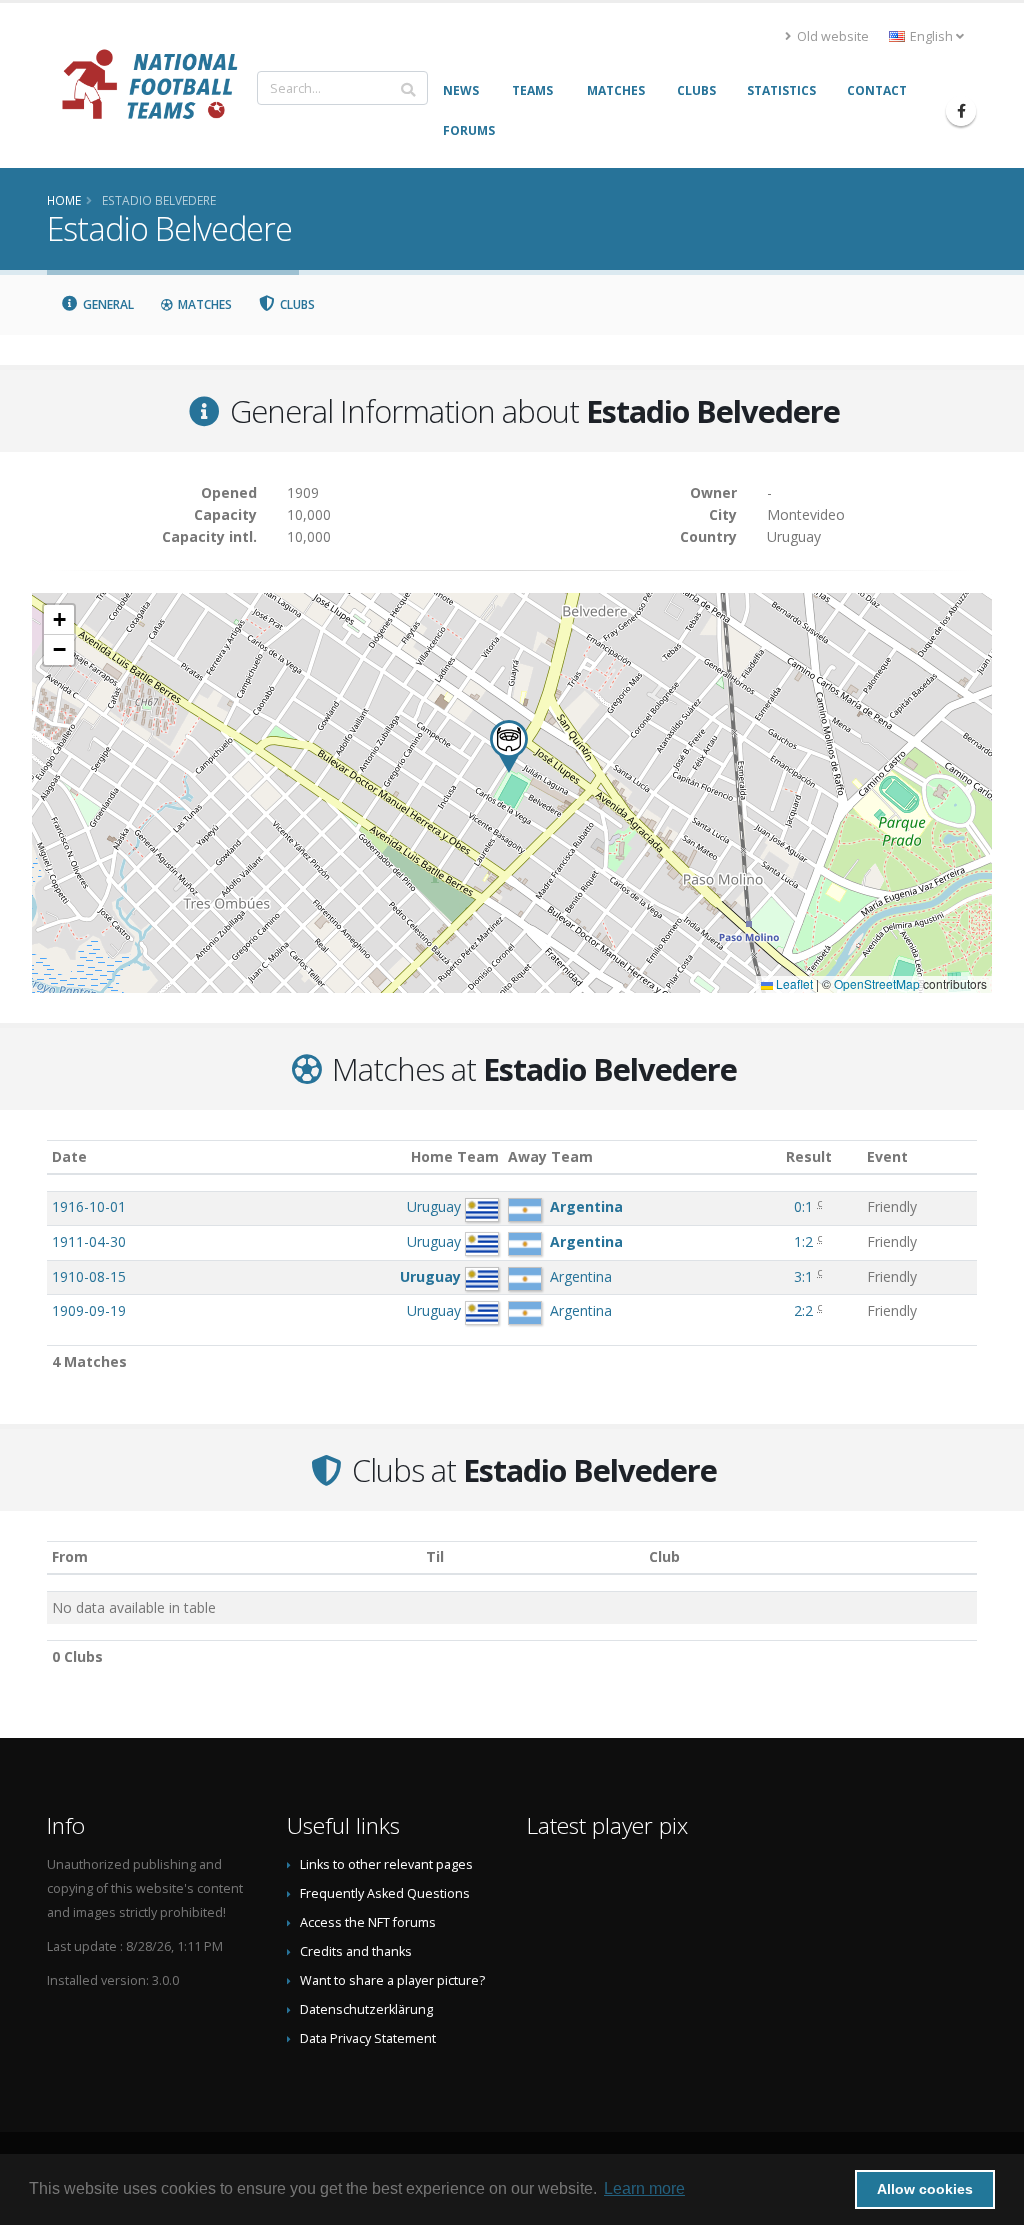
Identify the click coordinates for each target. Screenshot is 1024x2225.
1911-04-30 (89, 1241)
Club (664, 1556)
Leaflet (793, 983)
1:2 (803, 1241)
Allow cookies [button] (925, 2189)
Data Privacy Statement (368, 2038)
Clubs (296, 304)
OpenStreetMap (877, 983)
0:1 (803, 1206)
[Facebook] (961, 111)
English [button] (931, 36)
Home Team (455, 1156)
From (70, 1556)
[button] (509, 746)
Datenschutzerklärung (366, 2009)
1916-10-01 (89, 1206)
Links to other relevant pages (386, 1864)
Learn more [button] (644, 2188)
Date (69, 1156)
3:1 (803, 1276)
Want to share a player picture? (392, 1980)
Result (809, 1156)
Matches (203, 304)
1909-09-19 (89, 1310)
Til (435, 1556)
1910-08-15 (89, 1276)
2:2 (803, 1310)
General (107, 304)
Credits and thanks (356, 1951)
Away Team (550, 1156)
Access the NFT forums (368, 1922)
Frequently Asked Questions (385, 1893)
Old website (831, 36)
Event (887, 1156)
